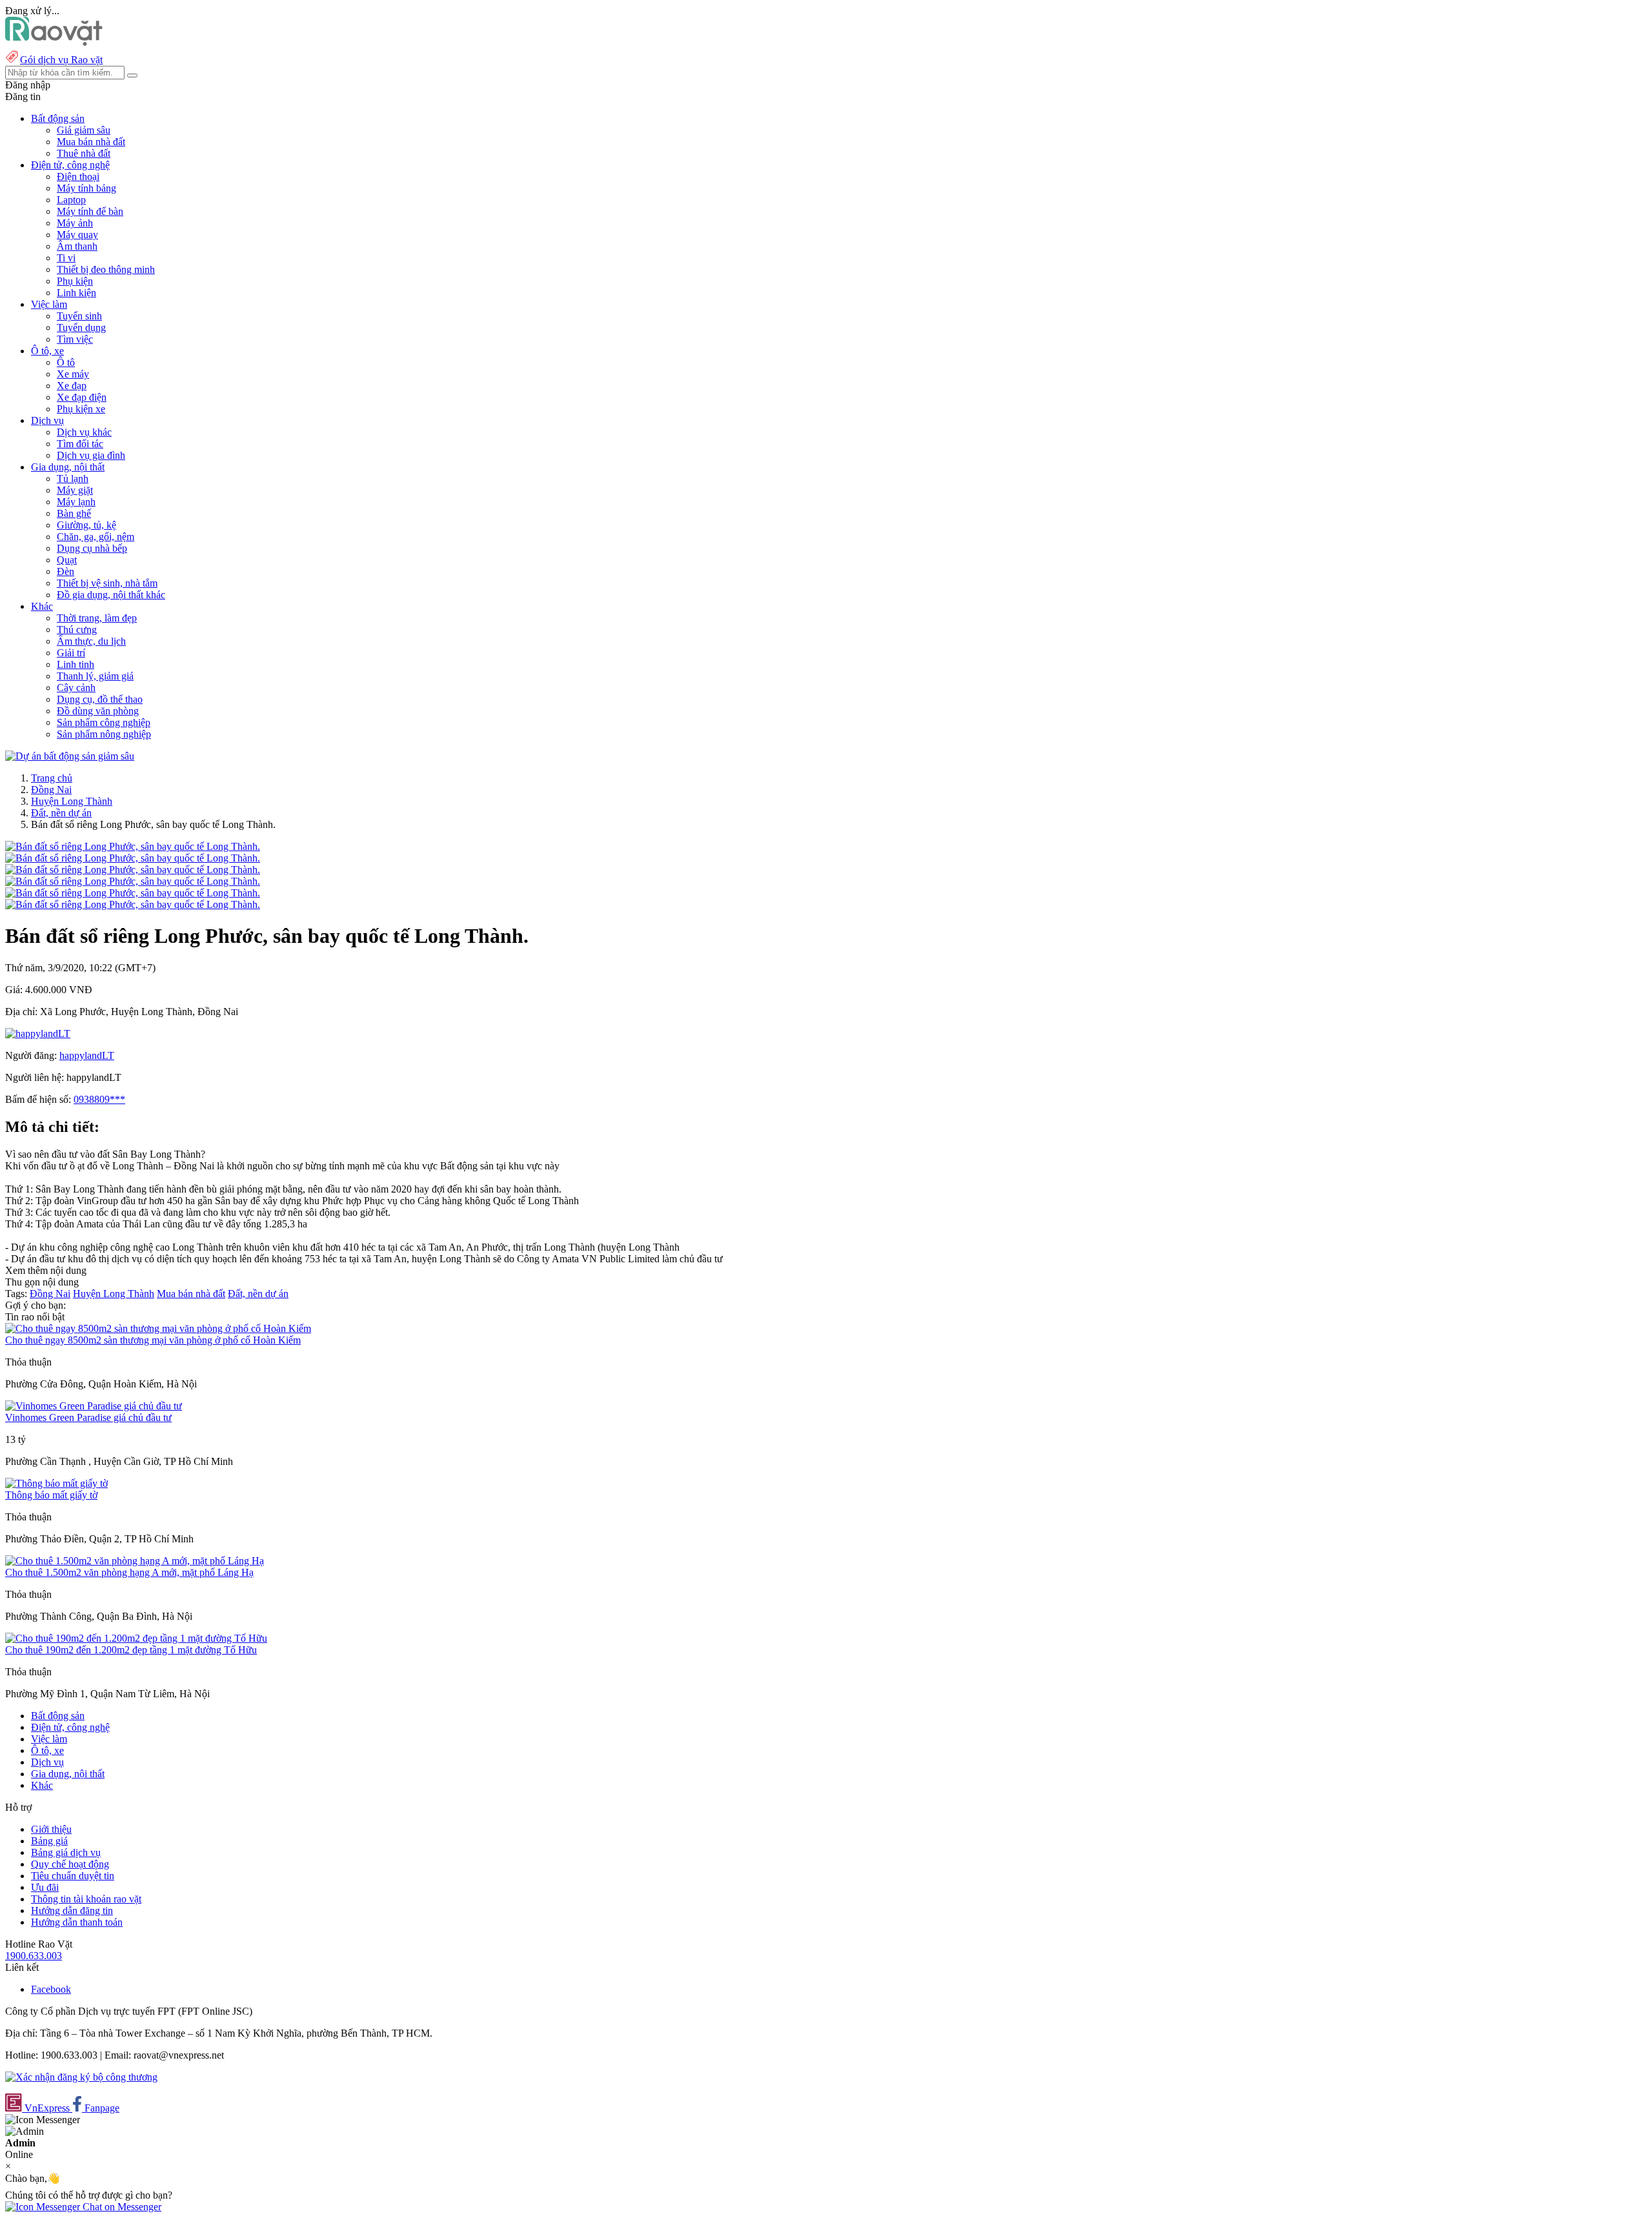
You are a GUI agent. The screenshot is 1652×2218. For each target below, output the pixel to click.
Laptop (71, 200)
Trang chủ (52, 778)
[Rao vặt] (54, 42)
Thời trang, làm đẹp (97, 618)
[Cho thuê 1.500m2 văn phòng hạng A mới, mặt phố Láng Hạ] (135, 1561)
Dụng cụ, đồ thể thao (100, 699)
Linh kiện (76, 293)
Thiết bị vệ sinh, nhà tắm (107, 583)
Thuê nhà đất (84, 153)
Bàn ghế (74, 513)
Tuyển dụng (81, 328)
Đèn (65, 571)
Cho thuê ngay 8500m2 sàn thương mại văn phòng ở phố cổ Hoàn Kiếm (153, 1340)
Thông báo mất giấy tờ (51, 1495)
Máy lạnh (76, 502)
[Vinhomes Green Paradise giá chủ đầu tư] (94, 1406)
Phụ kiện (75, 281)
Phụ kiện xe (81, 409)
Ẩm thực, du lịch (91, 641)
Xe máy (73, 374)
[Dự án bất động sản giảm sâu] (70, 756)
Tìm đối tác (80, 444)
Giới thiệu (51, 1829)
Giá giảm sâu (84, 130)
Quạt (67, 560)
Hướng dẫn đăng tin (72, 1911)
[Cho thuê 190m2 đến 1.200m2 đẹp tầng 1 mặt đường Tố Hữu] (136, 1638)
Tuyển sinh (79, 316)
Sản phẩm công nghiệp (104, 722)
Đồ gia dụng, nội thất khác (111, 595)
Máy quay (77, 235)
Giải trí (71, 653)
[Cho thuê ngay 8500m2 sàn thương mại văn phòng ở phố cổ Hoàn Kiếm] (158, 1328)
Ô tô (66, 362)
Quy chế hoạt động (70, 1864)
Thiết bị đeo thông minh (106, 269)
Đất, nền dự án (61, 813)
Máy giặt (75, 490)
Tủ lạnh (73, 479)
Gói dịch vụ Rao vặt (61, 60)
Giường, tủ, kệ (86, 525)
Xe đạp (72, 386)
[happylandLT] (38, 1033)
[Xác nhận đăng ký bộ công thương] (81, 2077)
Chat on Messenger (121, 2207)
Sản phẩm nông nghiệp (104, 734)
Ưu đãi (45, 1887)
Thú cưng (77, 630)
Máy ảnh (75, 223)
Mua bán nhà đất (91, 142)
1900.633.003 (34, 1956)
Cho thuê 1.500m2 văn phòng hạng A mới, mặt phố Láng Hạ (129, 1572)
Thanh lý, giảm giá (95, 676)
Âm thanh (77, 246)
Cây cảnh (76, 688)
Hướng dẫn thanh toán (77, 1922)
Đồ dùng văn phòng (98, 711)
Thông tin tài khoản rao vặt (86, 1899)
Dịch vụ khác (84, 432)
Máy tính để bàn (90, 211)
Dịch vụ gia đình (91, 455)
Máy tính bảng (86, 188)
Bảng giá (49, 1841)
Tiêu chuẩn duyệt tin (73, 1876)
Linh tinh (76, 664)
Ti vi (66, 258)
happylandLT (87, 1055)
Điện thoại (78, 176)
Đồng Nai (51, 790)
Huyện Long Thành (72, 801)
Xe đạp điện (82, 397)
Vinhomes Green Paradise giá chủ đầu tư (88, 1417)
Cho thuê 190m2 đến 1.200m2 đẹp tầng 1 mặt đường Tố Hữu (131, 1650)
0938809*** (99, 1099)
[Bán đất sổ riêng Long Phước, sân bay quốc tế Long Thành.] (133, 846)
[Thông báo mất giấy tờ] (56, 1483)
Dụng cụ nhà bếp (92, 548)
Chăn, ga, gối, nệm (96, 537)
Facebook (51, 1989)
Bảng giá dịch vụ (66, 1852)
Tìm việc (75, 339)
